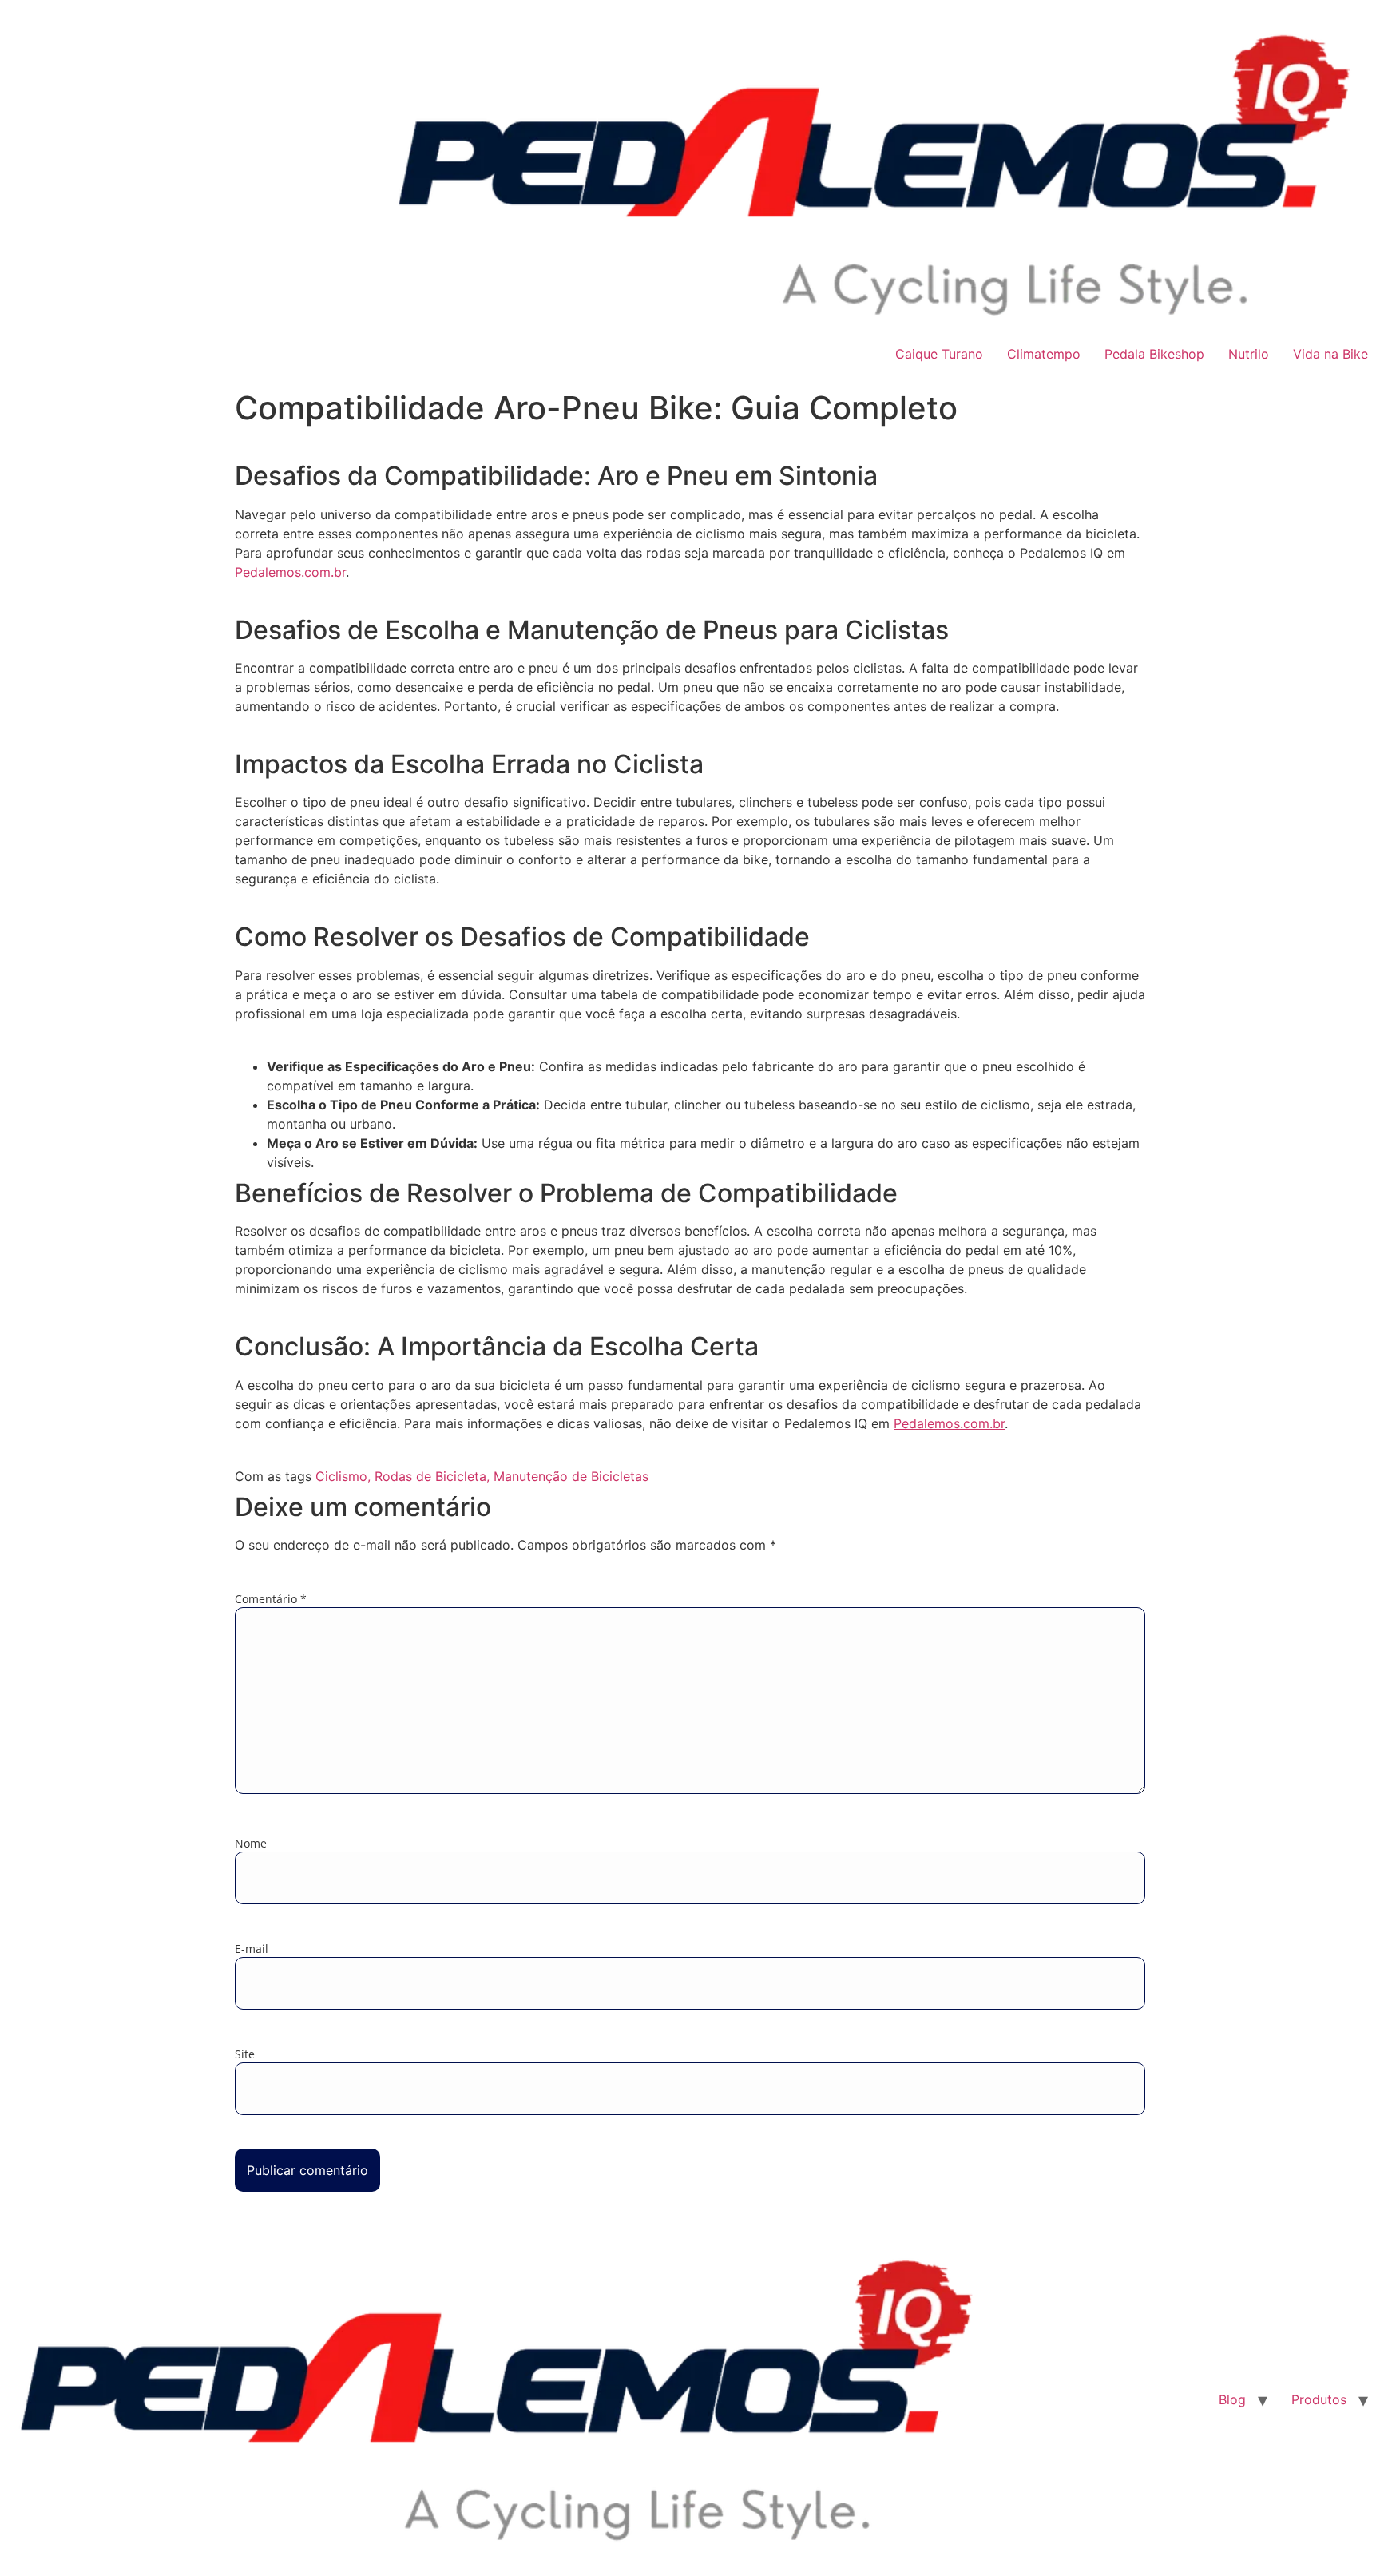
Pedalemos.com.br (290, 572)
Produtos (1319, 2399)
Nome (251, 1844)
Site (245, 2054)
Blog (1232, 2399)
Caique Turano (939, 354)
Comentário (271, 1599)
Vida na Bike (1330, 354)
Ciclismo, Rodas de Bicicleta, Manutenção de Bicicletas (482, 1476)
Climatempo (1044, 354)
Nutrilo (1249, 354)
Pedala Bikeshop (1154, 354)
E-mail (252, 1949)
